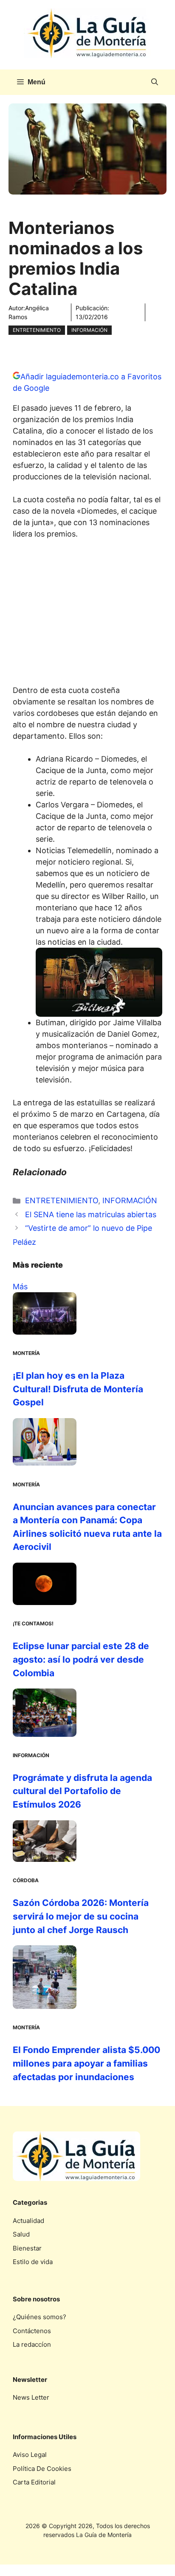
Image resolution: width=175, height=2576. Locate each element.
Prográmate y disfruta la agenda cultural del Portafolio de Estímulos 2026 (82, 1791)
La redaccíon (32, 2344)
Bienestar (27, 2248)
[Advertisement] (87, 615)
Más (20, 1287)
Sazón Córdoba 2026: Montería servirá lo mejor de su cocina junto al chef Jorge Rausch (81, 1916)
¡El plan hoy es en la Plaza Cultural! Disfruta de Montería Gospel (78, 1389)
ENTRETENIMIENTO (37, 330)
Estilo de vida (33, 2262)
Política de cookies (42, 2469)
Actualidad (28, 2221)
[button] (155, 82)
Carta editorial (34, 2482)
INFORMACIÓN (89, 330)
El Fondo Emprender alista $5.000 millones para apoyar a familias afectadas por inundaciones (86, 2063)
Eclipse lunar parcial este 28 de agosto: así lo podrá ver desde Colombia (81, 1659)
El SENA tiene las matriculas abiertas (91, 1214)
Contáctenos (32, 2331)
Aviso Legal (30, 2455)
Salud (21, 2234)
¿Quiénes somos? (40, 2317)
